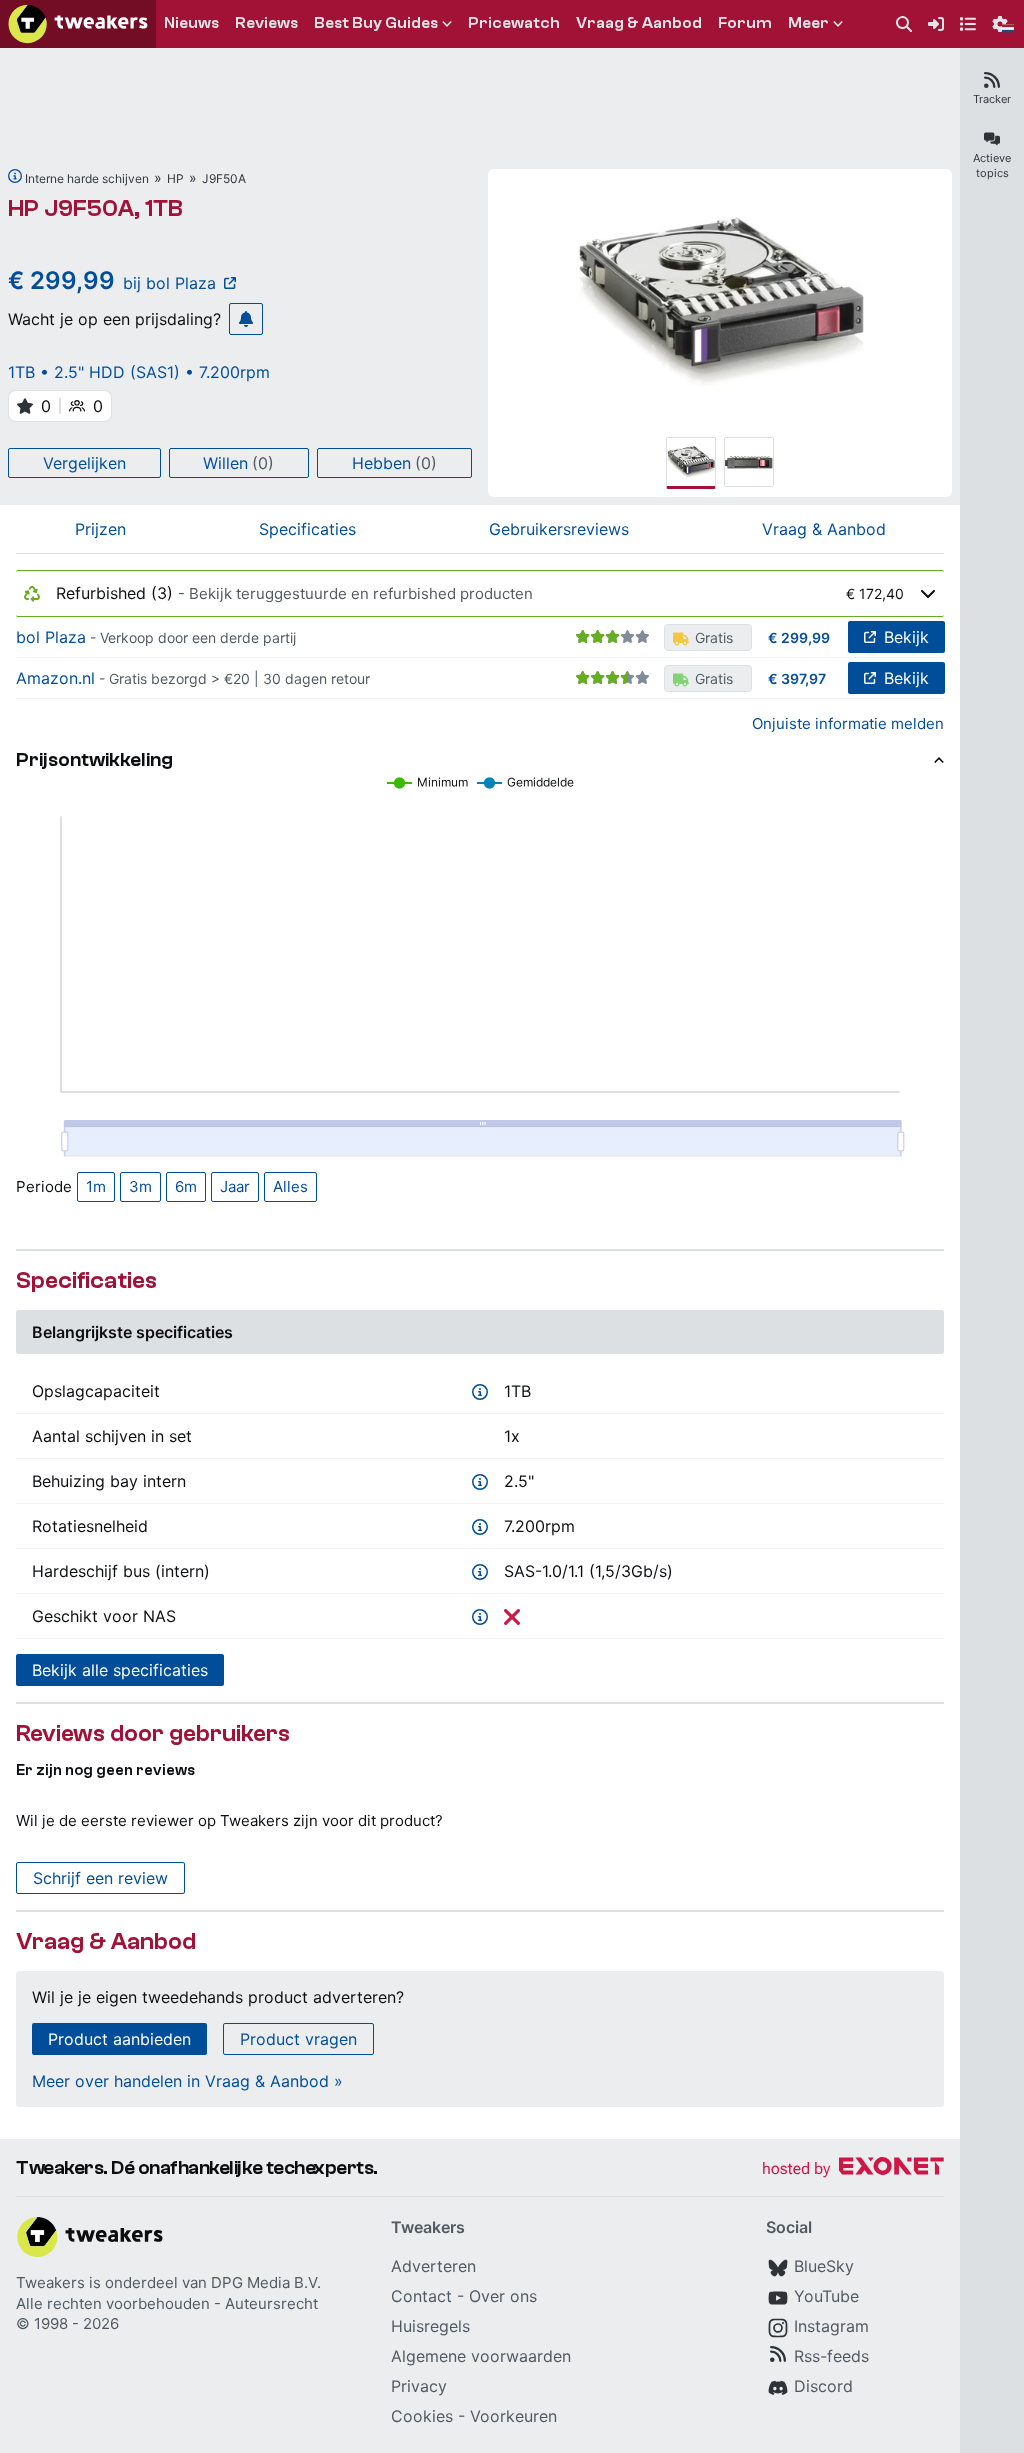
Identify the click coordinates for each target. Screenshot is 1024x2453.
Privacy (419, 2386)
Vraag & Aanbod (824, 529)
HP (175, 178)
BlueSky (824, 2266)
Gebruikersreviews (559, 529)
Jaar (235, 1186)
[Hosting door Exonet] (853, 2169)
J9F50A (224, 178)
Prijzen (100, 529)
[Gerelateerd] (15, 176)
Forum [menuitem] (745, 23)
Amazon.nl (55, 678)
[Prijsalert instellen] (246, 319)
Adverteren (433, 2266)
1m (96, 1186)
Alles (290, 1186)
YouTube (826, 2296)
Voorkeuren (513, 2416)
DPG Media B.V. (266, 2282)
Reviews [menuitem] (266, 23)
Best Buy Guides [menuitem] (376, 23)
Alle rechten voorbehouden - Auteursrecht (167, 2303)
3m (140, 1186)
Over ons (503, 2296)
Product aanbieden (119, 2039)
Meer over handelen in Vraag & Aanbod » (187, 2081)
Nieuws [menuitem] (191, 23)
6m (186, 1186)
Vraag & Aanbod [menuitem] (639, 23)
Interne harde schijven (87, 178)
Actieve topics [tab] (992, 165)
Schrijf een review (100, 1878)
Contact (421, 2296)
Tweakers (50, 2282)
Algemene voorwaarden (481, 2356)
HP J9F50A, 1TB (95, 208)
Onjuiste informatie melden (848, 723)
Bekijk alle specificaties (120, 1670)
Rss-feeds (831, 2356)
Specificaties (307, 529)
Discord (823, 2386)
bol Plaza (51, 637)
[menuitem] (904, 24)
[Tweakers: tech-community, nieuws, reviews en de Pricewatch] (78, 24)
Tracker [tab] (992, 99)
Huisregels (430, 2326)
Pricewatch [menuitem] (514, 23)
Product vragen (298, 2039)
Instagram (831, 2326)
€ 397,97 (797, 678)
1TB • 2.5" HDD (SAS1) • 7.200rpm (139, 372)
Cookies (422, 2416)
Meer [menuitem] (808, 23)
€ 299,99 (799, 637)
